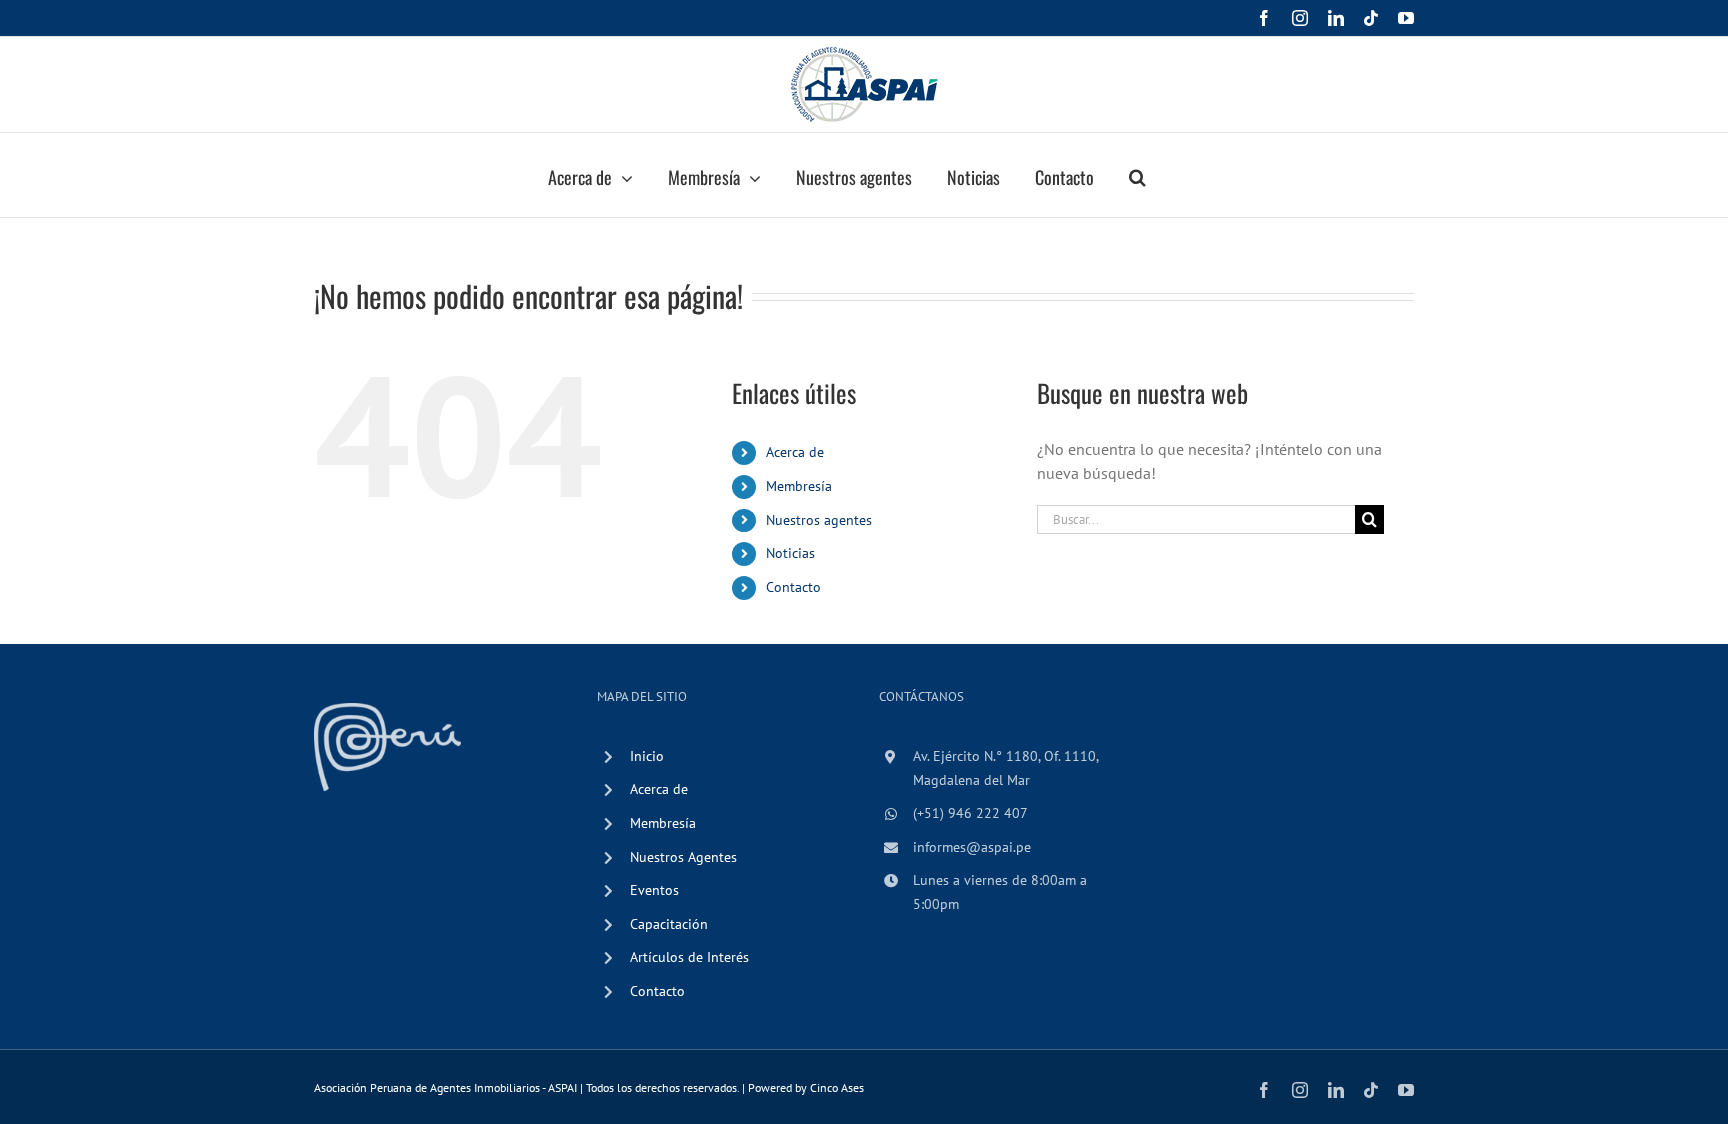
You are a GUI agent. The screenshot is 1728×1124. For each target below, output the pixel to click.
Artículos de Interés (689, 957)
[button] (1137, 175)
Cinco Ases (837, 1087)
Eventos (654, 890)
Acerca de (795, 452)
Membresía (799, 486)
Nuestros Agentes (683, 857)
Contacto (793, 587)
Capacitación (669, 924)
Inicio (647, 756)
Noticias (790, 553)
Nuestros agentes (819, 520)
